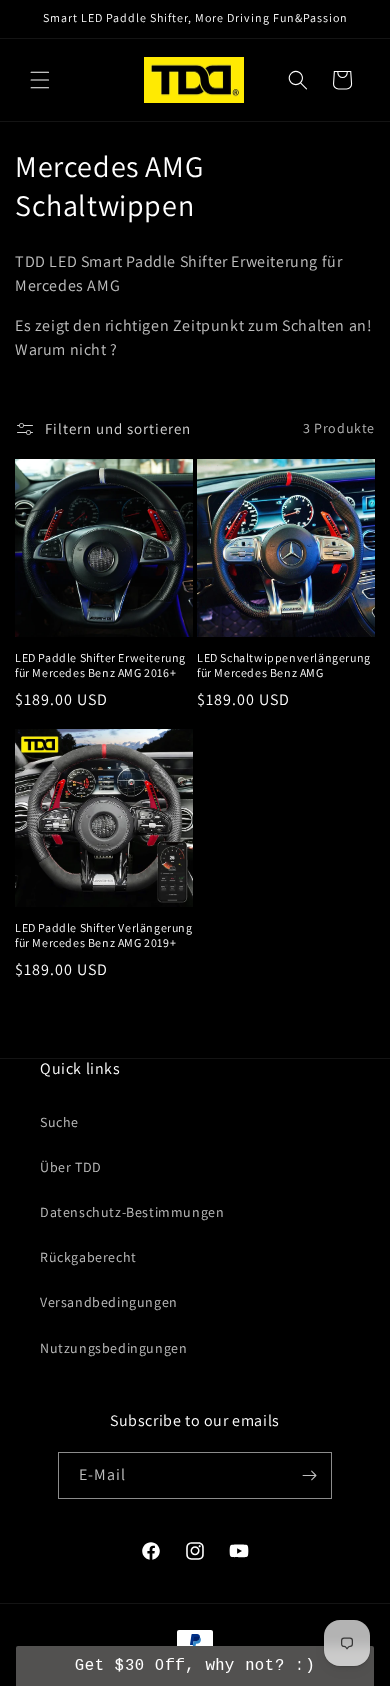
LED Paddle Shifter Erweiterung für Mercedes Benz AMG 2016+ (100, 665)
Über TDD (71, 1167)
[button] (40, 80)
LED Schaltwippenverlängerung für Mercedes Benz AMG (284, 665)
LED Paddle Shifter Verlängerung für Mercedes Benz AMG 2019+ (104, 935)
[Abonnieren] (309, 1475)
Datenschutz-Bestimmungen (132, 1212)
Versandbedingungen (109, 1302)
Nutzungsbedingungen (113, 1348)
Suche (59, 1122)
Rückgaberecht (88, 1257)
